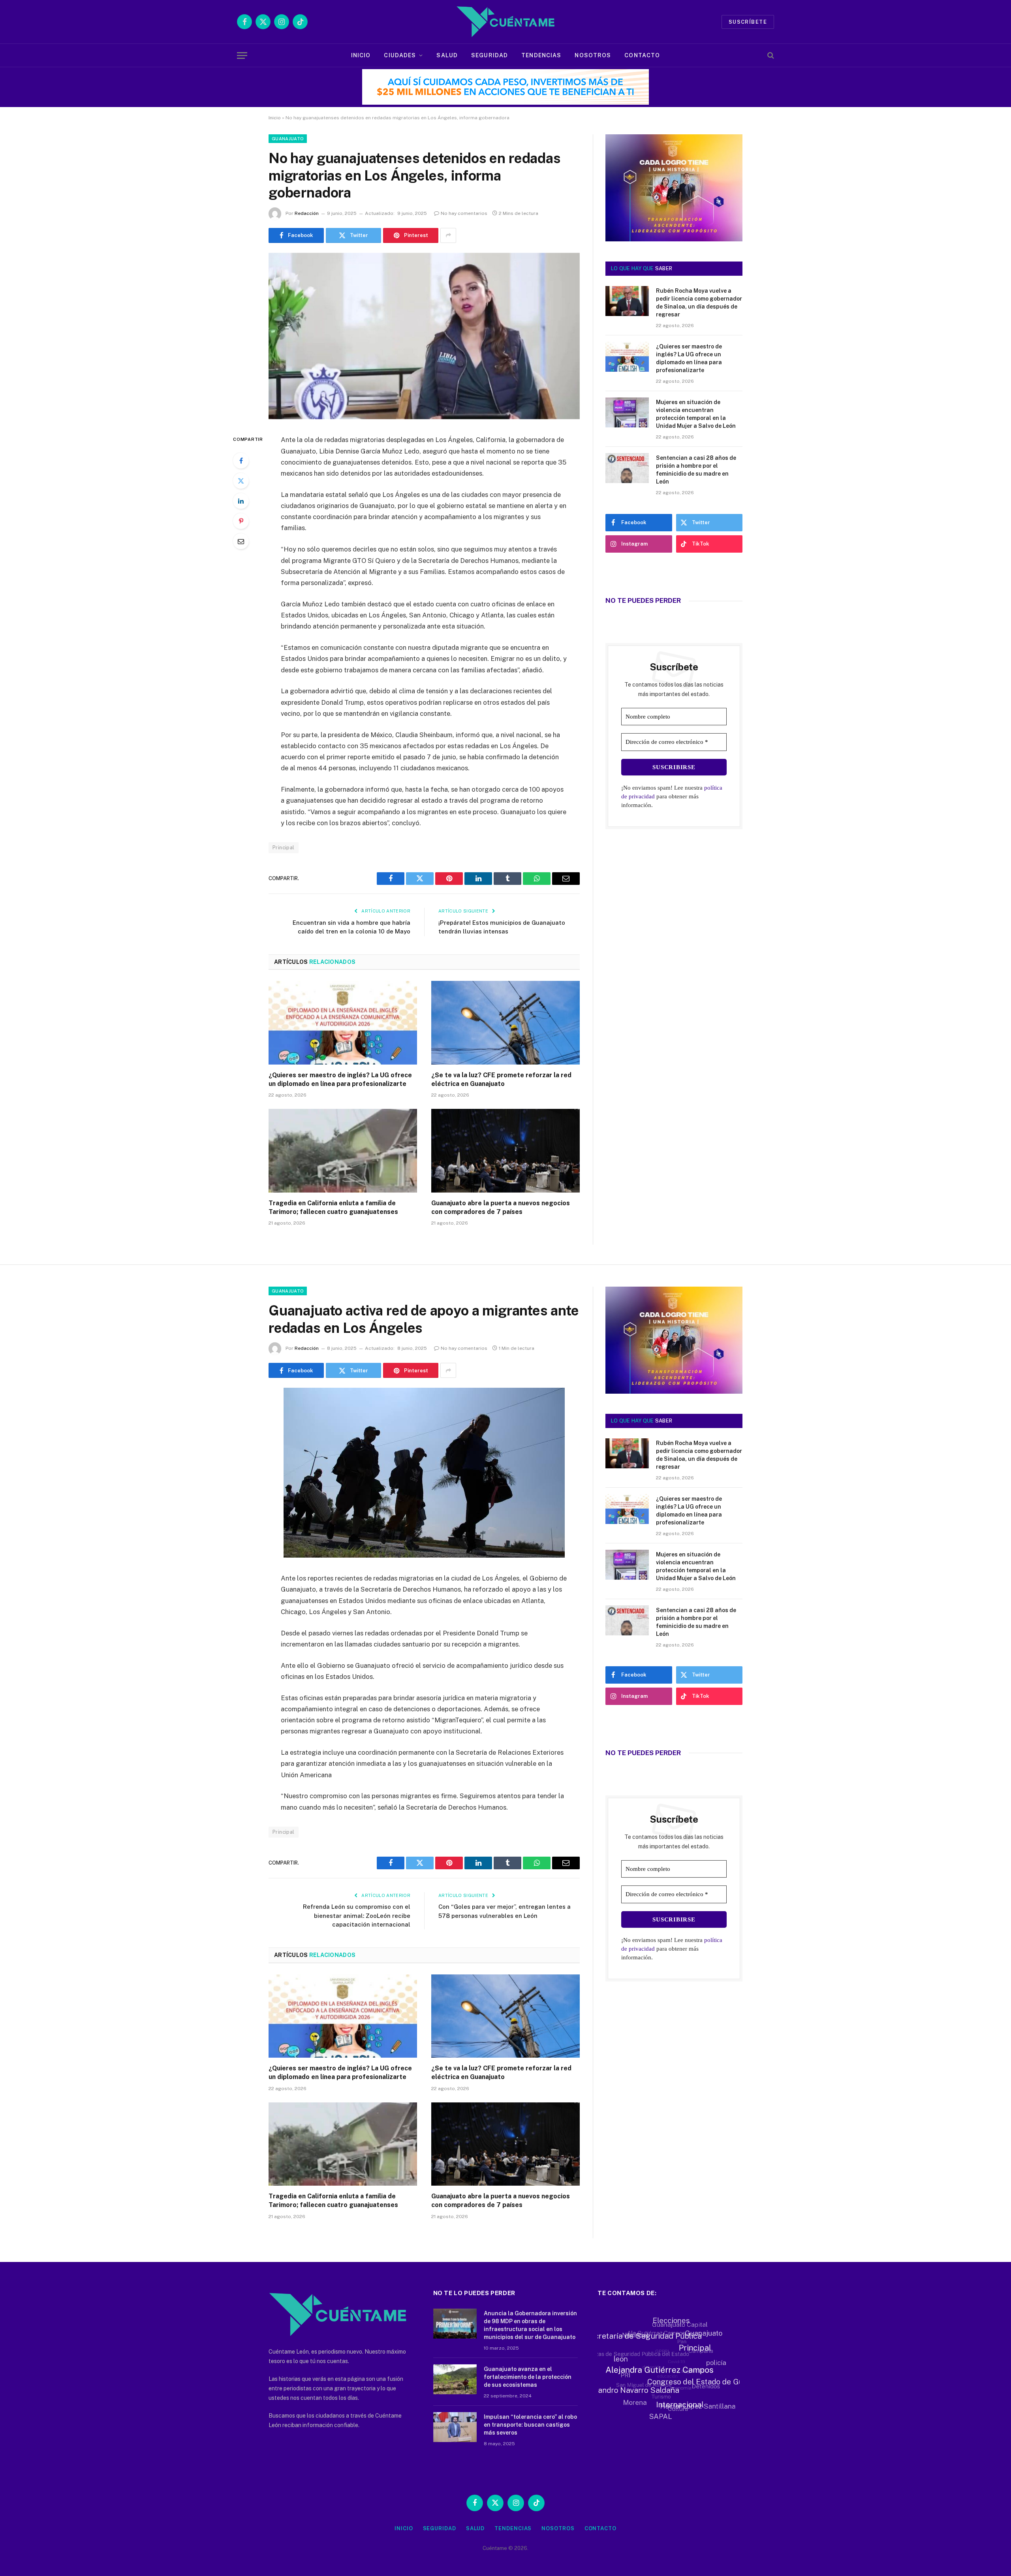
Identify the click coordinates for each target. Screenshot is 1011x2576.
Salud (447, 55)
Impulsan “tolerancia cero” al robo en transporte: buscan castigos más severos (530, 2425)
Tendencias (541, 55)
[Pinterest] (241, 521)
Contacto (642, 55)
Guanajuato (288, 139)
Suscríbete (748, 22)
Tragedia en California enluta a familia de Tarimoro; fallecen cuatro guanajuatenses (333, 1207)
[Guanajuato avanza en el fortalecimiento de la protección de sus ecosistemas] (455, 2379)
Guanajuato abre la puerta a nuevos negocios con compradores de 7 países (501, 1207)
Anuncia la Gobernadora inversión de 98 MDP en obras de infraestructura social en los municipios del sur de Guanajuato (530, 2325)
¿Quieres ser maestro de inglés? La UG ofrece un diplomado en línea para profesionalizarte (340, 1079)
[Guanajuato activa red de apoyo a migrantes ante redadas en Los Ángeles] (424, 1556)
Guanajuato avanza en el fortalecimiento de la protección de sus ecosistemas (528, 2377)
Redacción (307, 213)
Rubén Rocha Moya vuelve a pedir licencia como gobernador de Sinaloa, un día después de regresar (699, 303)
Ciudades (400, 55)
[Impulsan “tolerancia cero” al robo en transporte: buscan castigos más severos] (455, 2427)
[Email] (241, 541)
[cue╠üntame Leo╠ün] (666, 1392)
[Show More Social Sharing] (448, 235)
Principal (284, 848)
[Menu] (242, 56)
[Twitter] (241, 481)
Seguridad (490, 55)
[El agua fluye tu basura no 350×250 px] (674, 230)
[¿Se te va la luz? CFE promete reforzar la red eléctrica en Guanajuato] (505, 1023)
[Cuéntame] (505, 22)
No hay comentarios (464, 213)
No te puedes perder (643, 600)
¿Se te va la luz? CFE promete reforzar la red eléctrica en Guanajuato (501, 1079)
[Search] (770, 56)
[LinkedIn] (241, 501)
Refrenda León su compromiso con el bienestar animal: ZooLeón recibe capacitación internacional (357, 1916)
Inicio (361, 55)
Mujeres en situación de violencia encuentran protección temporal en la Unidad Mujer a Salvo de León (696, 414)
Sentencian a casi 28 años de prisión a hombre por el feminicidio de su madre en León (696, 470)
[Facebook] (241, 461)
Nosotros (593, 55)
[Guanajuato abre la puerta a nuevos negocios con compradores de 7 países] (505, 1151)
